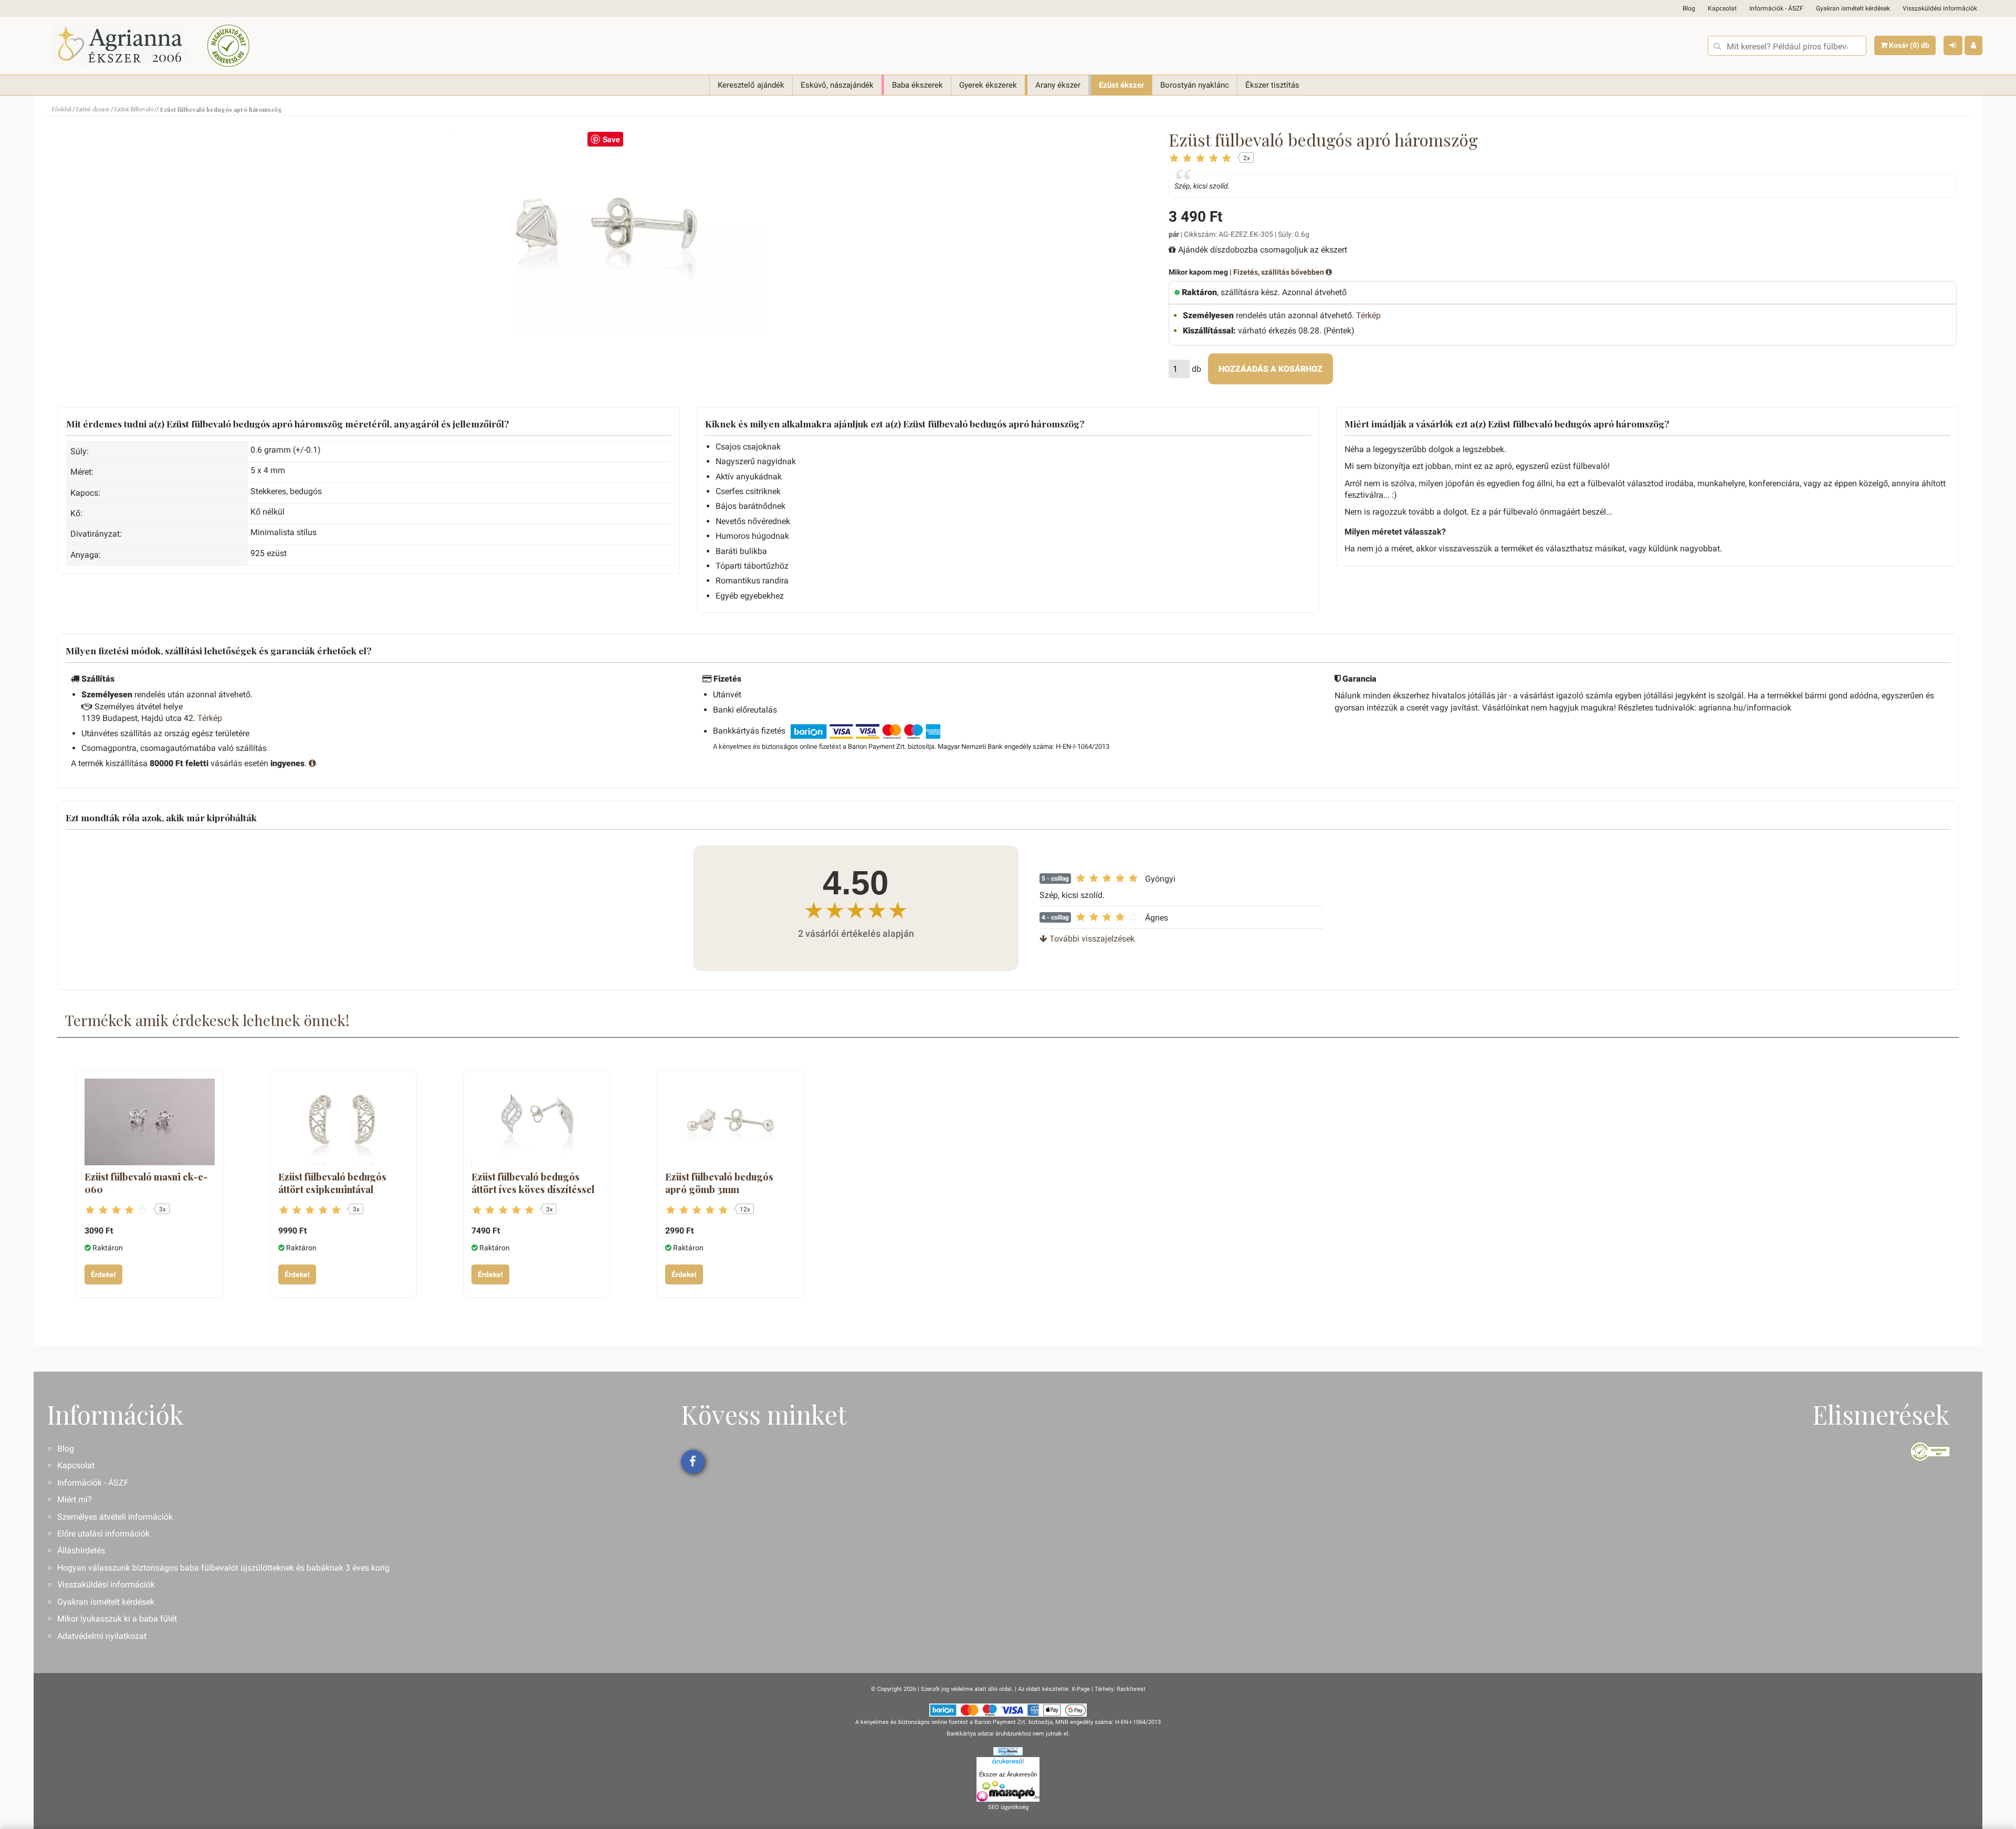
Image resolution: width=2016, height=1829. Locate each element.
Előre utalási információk (103, 1534)
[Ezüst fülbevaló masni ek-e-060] (150, 1122)
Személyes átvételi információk (115, 1517)
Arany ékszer (1058, 85)
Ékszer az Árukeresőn (1008, 1774)
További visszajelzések (1091, 939)
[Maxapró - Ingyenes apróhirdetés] (1008, 1791)
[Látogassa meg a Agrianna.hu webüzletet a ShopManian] (1008, 1751)
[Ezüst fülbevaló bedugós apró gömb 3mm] (730, 1122)
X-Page (1081, 1689)
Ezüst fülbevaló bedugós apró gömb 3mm (719, 1183)
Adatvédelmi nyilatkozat (102, 1636)
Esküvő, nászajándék (837, 85)
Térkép (1368, 315)
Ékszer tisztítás (1272, 85)
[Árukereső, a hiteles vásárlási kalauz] (228, 46)
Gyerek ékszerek (988, 85)
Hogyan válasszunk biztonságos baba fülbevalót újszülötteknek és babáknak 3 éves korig (223, 1568)
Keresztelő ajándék (751, 85)
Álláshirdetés (81, 1550)
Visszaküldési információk (1940, 8)
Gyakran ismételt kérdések (1853, 8)
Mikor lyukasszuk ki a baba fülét (117, 1619)
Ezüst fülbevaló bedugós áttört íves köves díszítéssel (533, 1183)
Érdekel (103, 1274)
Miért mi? (75, 1499)
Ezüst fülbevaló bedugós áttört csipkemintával (332, 1183)
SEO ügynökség (1008, 1807)
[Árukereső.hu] (1008, 1763)
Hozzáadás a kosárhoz (1270, 369)
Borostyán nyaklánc (1195, 85)
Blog (1689, 8)
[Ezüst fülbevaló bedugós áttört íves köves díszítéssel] (537, 1122)
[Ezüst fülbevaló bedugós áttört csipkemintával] (343, 1122)
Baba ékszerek (917, 85)
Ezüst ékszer (1121, 85)
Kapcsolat (1722, 8)
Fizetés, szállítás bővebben (1279, 272)
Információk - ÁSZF (1776, 8)
